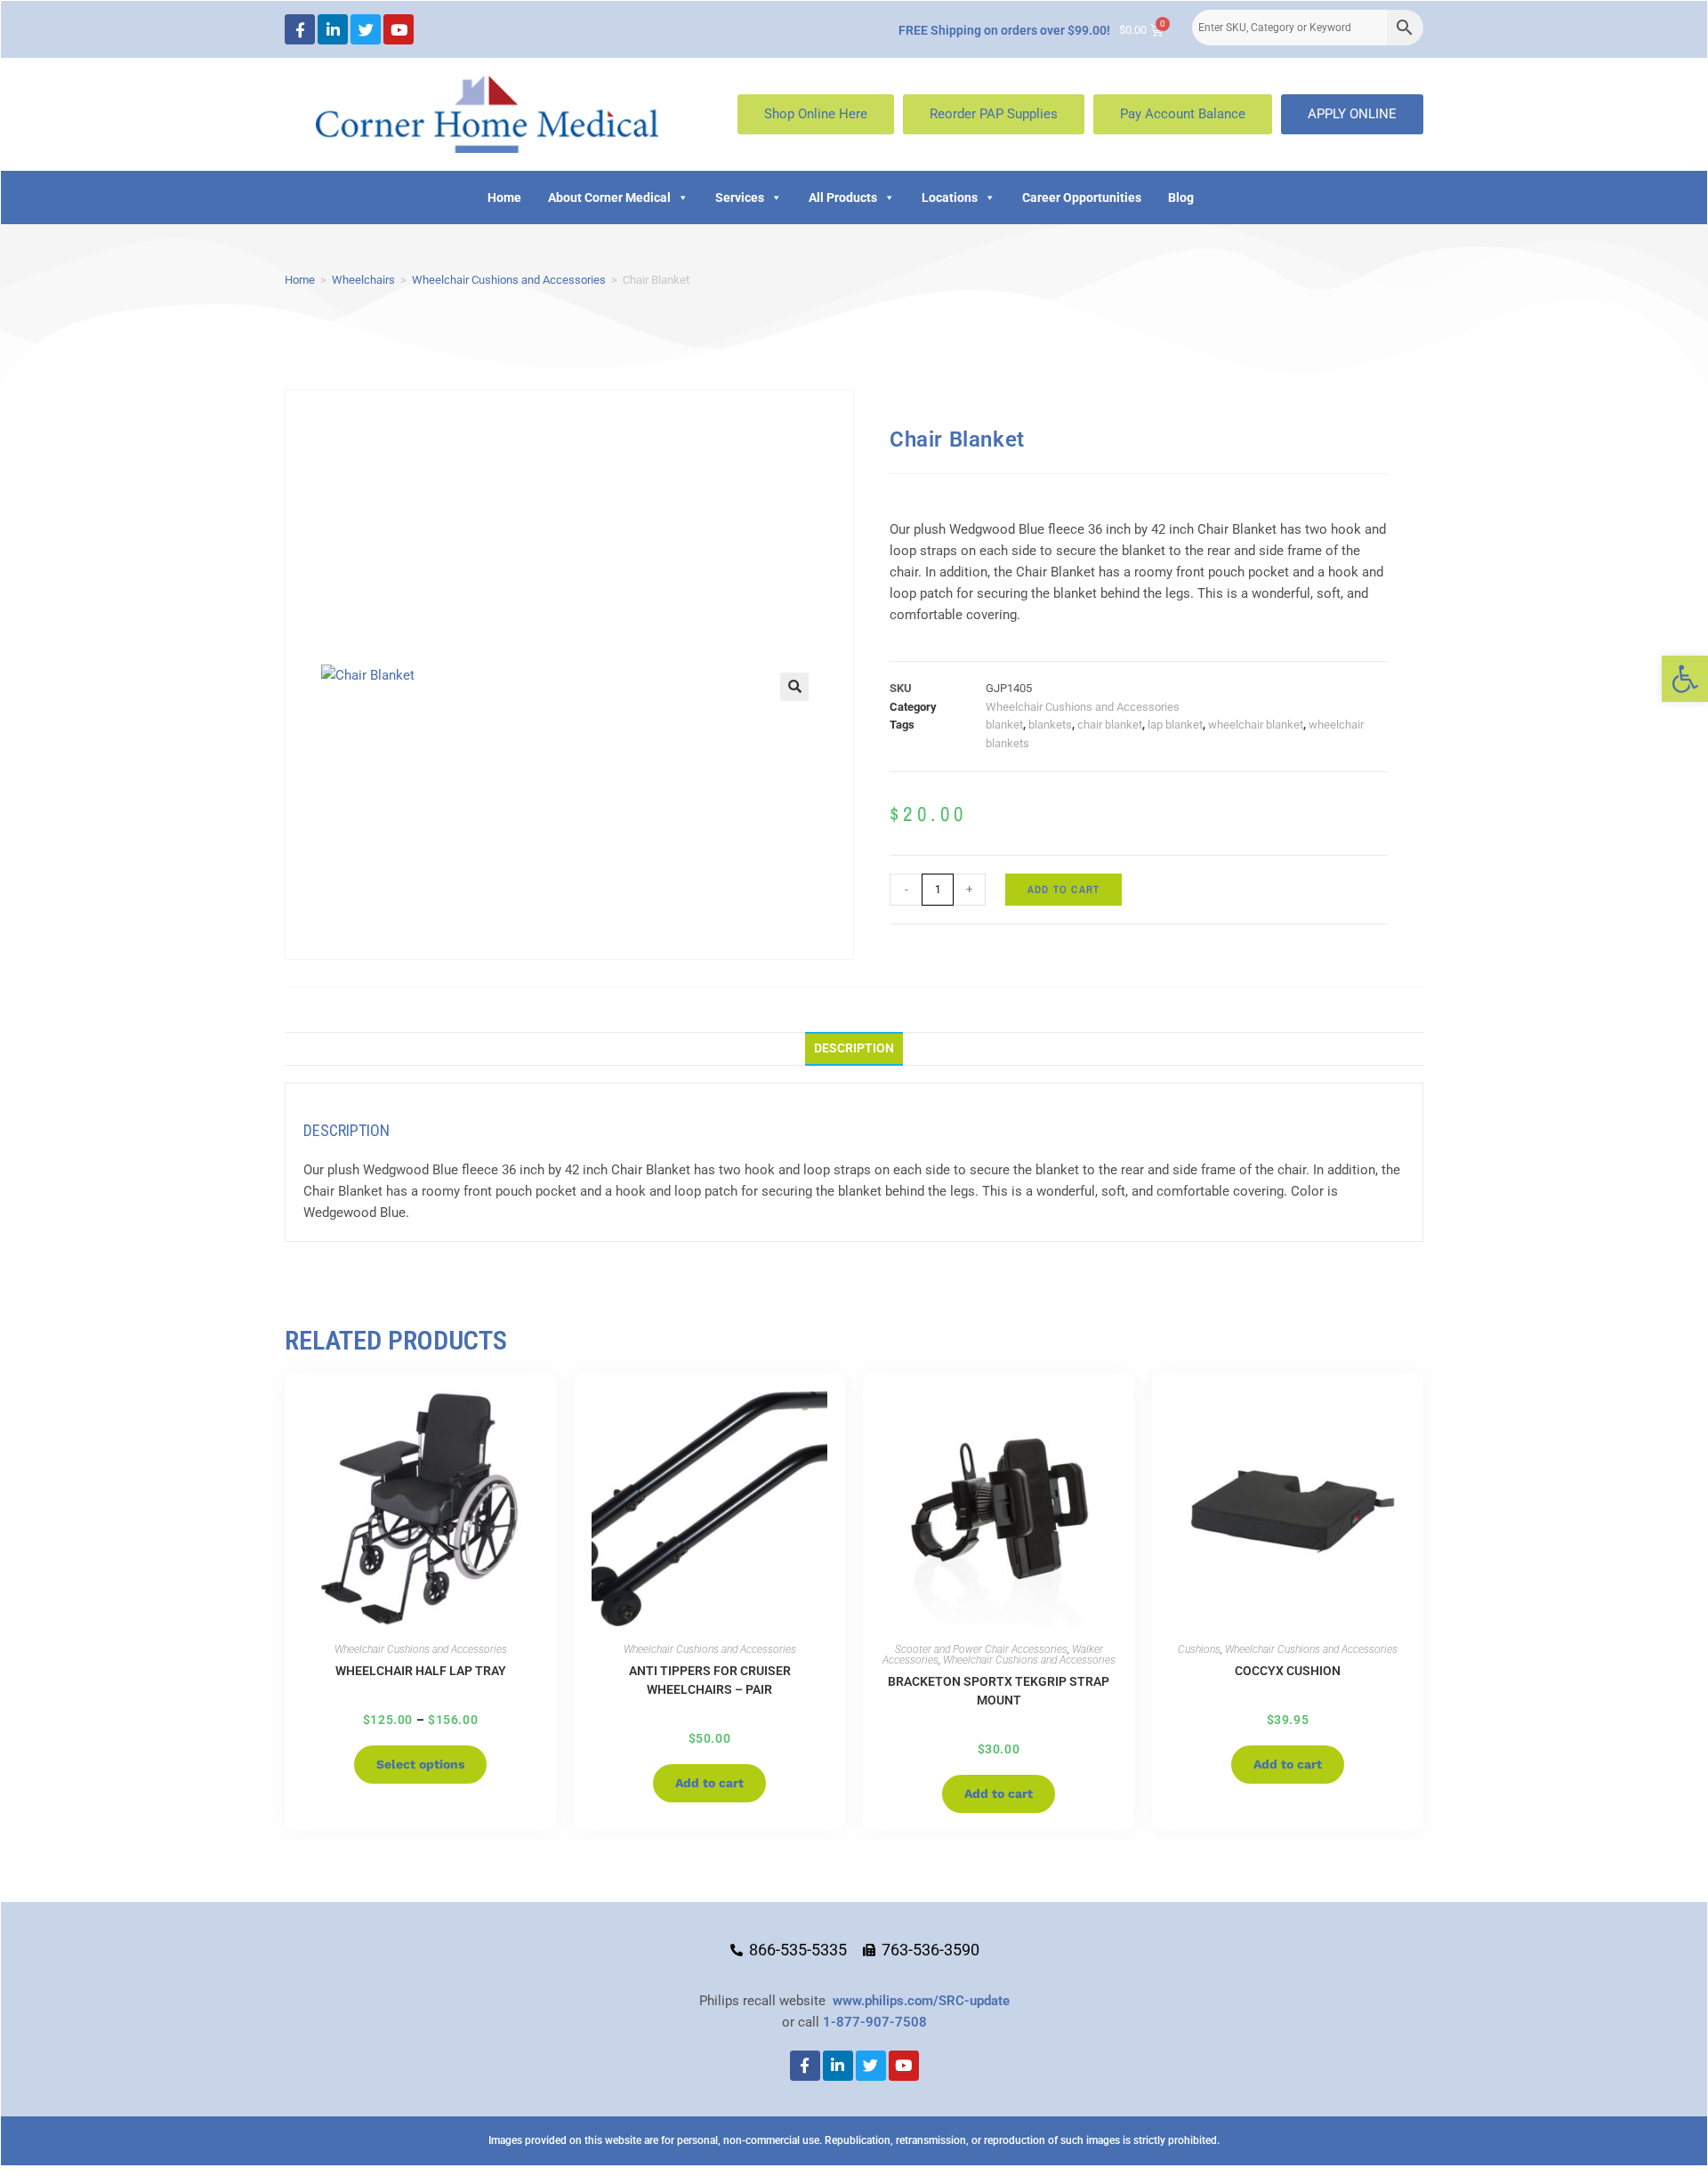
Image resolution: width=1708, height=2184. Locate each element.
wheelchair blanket (1256, 725)
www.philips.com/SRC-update (921, 2001)
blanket (1004, 725)
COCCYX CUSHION (1288, 1671)
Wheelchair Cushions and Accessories (509, 280)
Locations (950, 197)
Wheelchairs (363, 280)
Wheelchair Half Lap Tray (421, 1671)
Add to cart (1063, 890)
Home (504, 197)
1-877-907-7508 (875, 2022)
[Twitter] (366, 29)
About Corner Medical (609, 197)
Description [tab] (854, 1048)
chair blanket (1110, 725)
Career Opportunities (1082, 197)
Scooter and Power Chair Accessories (981, 1649)
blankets (1050, 725)
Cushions (1199, 1649)
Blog (1181, 197)
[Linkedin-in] (333, 29)
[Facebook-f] (300, 29)
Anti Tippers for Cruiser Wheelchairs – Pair (710, 1680)
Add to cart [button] (709, 1783)
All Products (843, 197)
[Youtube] (399, 29)
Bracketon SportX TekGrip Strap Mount (999, 1691)
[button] (1685, 679)
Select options (420, 1764)
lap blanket (1175, 725)
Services (740, 197)
